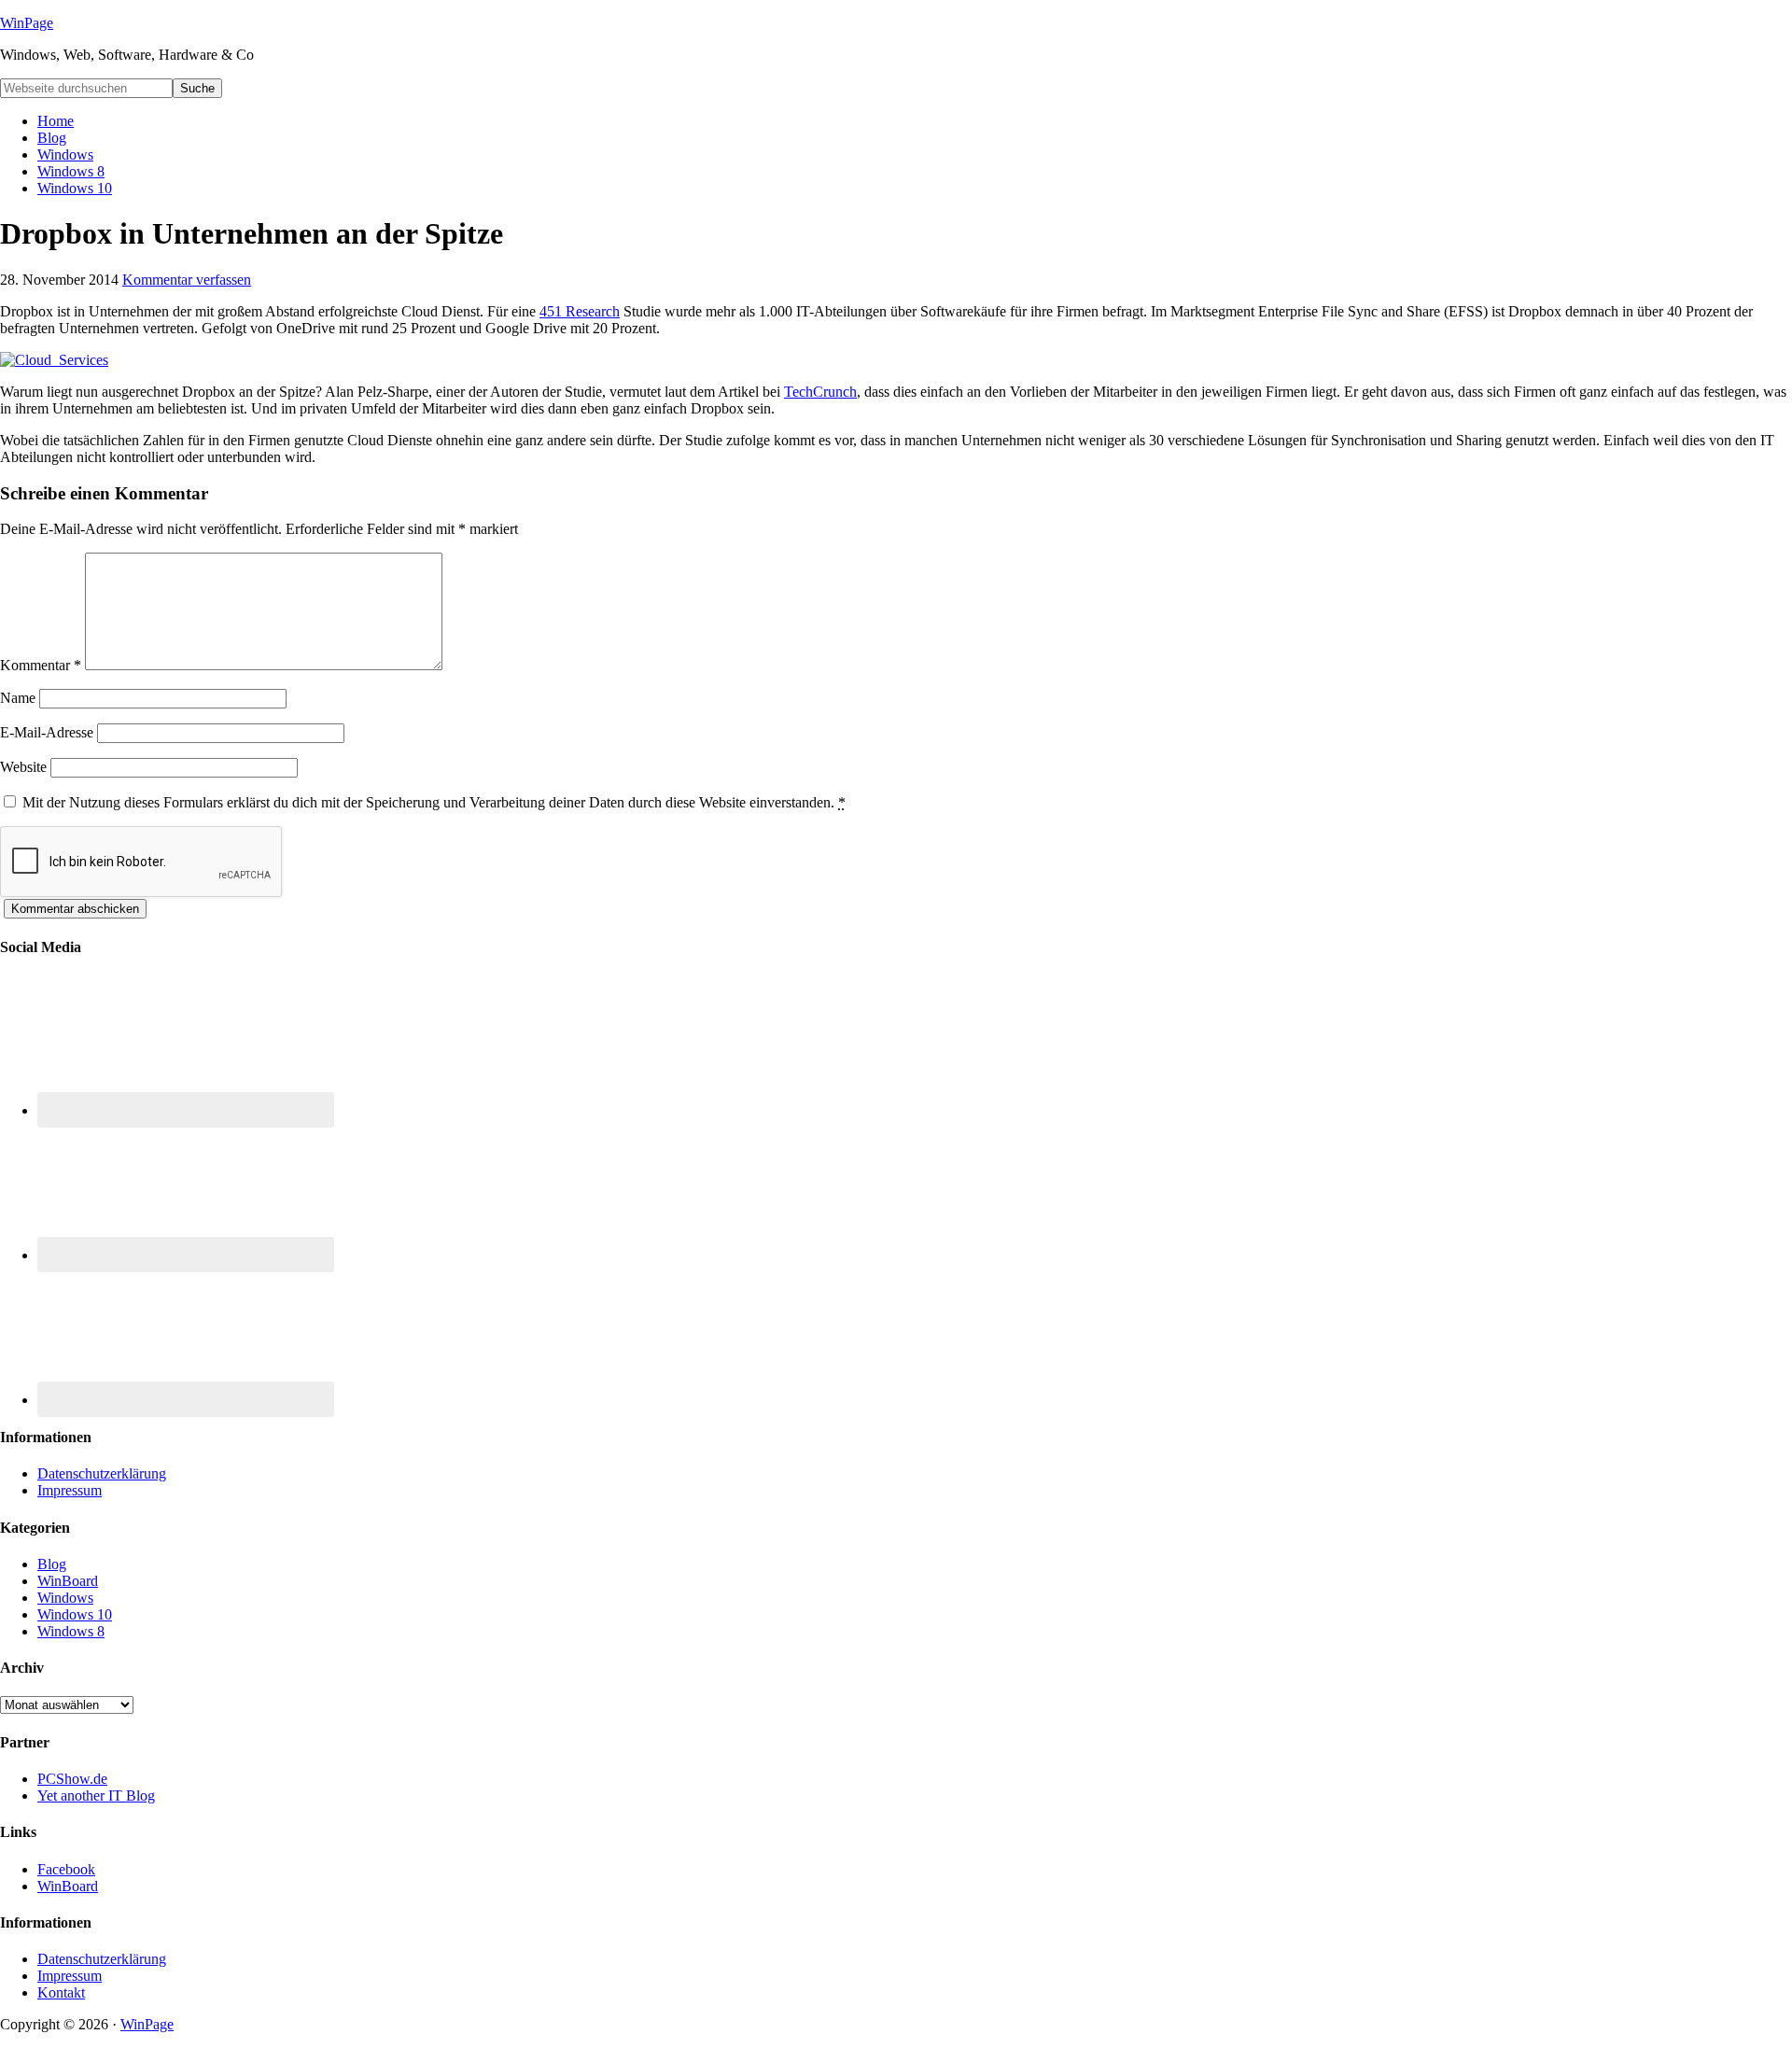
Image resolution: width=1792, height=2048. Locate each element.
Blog (52, 1564)
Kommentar (41, 665)
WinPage (27, 23)
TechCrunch (820, 392)
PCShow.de (72, 1779)
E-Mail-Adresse (47, 732)
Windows (65, 1598)
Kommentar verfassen (187, 280)
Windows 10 (75, 1614)
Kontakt (61, 1992)
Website (23, 767)
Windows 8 (71, 1631)
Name (18, 698)
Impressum (70, 1490)
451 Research (580, 311)
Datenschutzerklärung (102, 1473)
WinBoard (68, 1581)
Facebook (66, 1869)
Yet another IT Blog (96, 1796)
